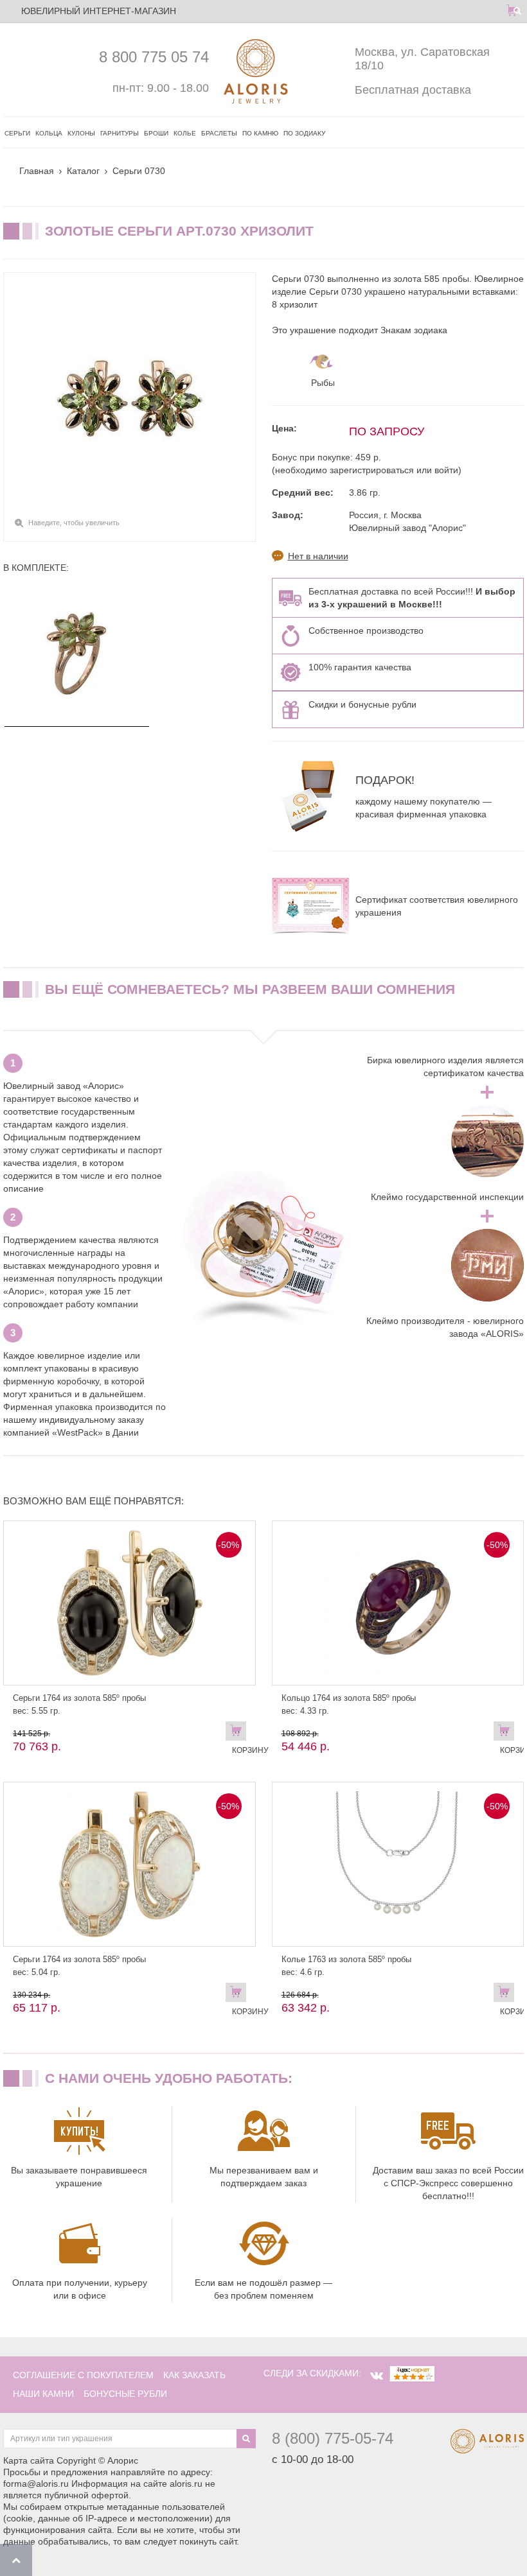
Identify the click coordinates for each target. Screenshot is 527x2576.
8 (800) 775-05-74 (333, 2438)
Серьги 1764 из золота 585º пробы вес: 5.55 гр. (79, 1704)
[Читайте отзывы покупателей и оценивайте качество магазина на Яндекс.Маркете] (412, 2373)
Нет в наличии (318, 556)
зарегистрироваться (372, 470)
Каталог (83, 171)
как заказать (194, 2375)
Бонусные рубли (125, 2394)
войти (446, 470)
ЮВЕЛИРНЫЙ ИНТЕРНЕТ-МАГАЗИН (99, 11)
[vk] (377, 2376)
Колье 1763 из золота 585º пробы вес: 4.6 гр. (346, 1966)
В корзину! (507, 1734)
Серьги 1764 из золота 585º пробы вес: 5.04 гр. (79, 1966)
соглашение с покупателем (83, 2375)
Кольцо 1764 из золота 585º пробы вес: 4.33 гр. (349, 1704)
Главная (37, 171)
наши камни (43, 2394)
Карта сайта (29, 2460)
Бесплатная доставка (413, 90)
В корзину (239, 1734)
